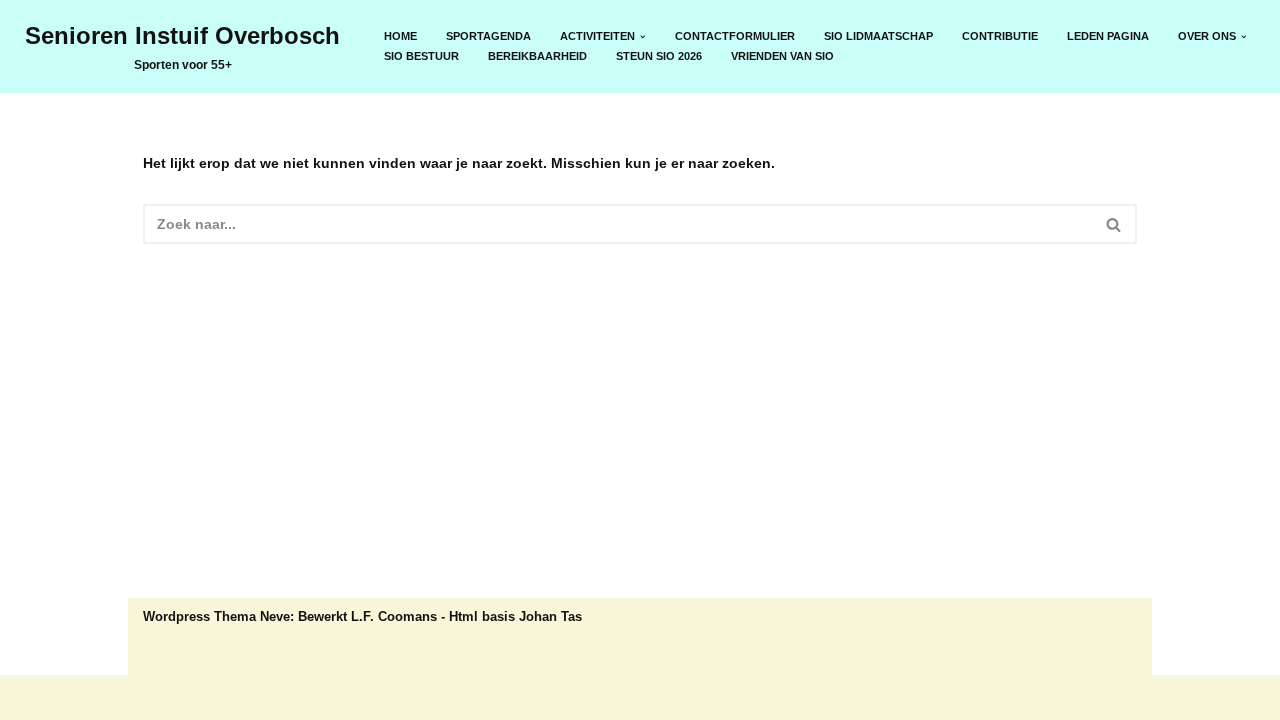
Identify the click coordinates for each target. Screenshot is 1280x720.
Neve (160, 697)
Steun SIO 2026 (659, 56)
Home (400, 36)
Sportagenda (488, 36)
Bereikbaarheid (537, 56)
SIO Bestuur (421, 56)
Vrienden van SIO (782, 56)
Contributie (1000, 36)
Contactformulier (735, 36)
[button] (643, 37)
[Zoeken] (1114, 224)
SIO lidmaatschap (878, 36)
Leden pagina (1108, 36)
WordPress (386, 697)
